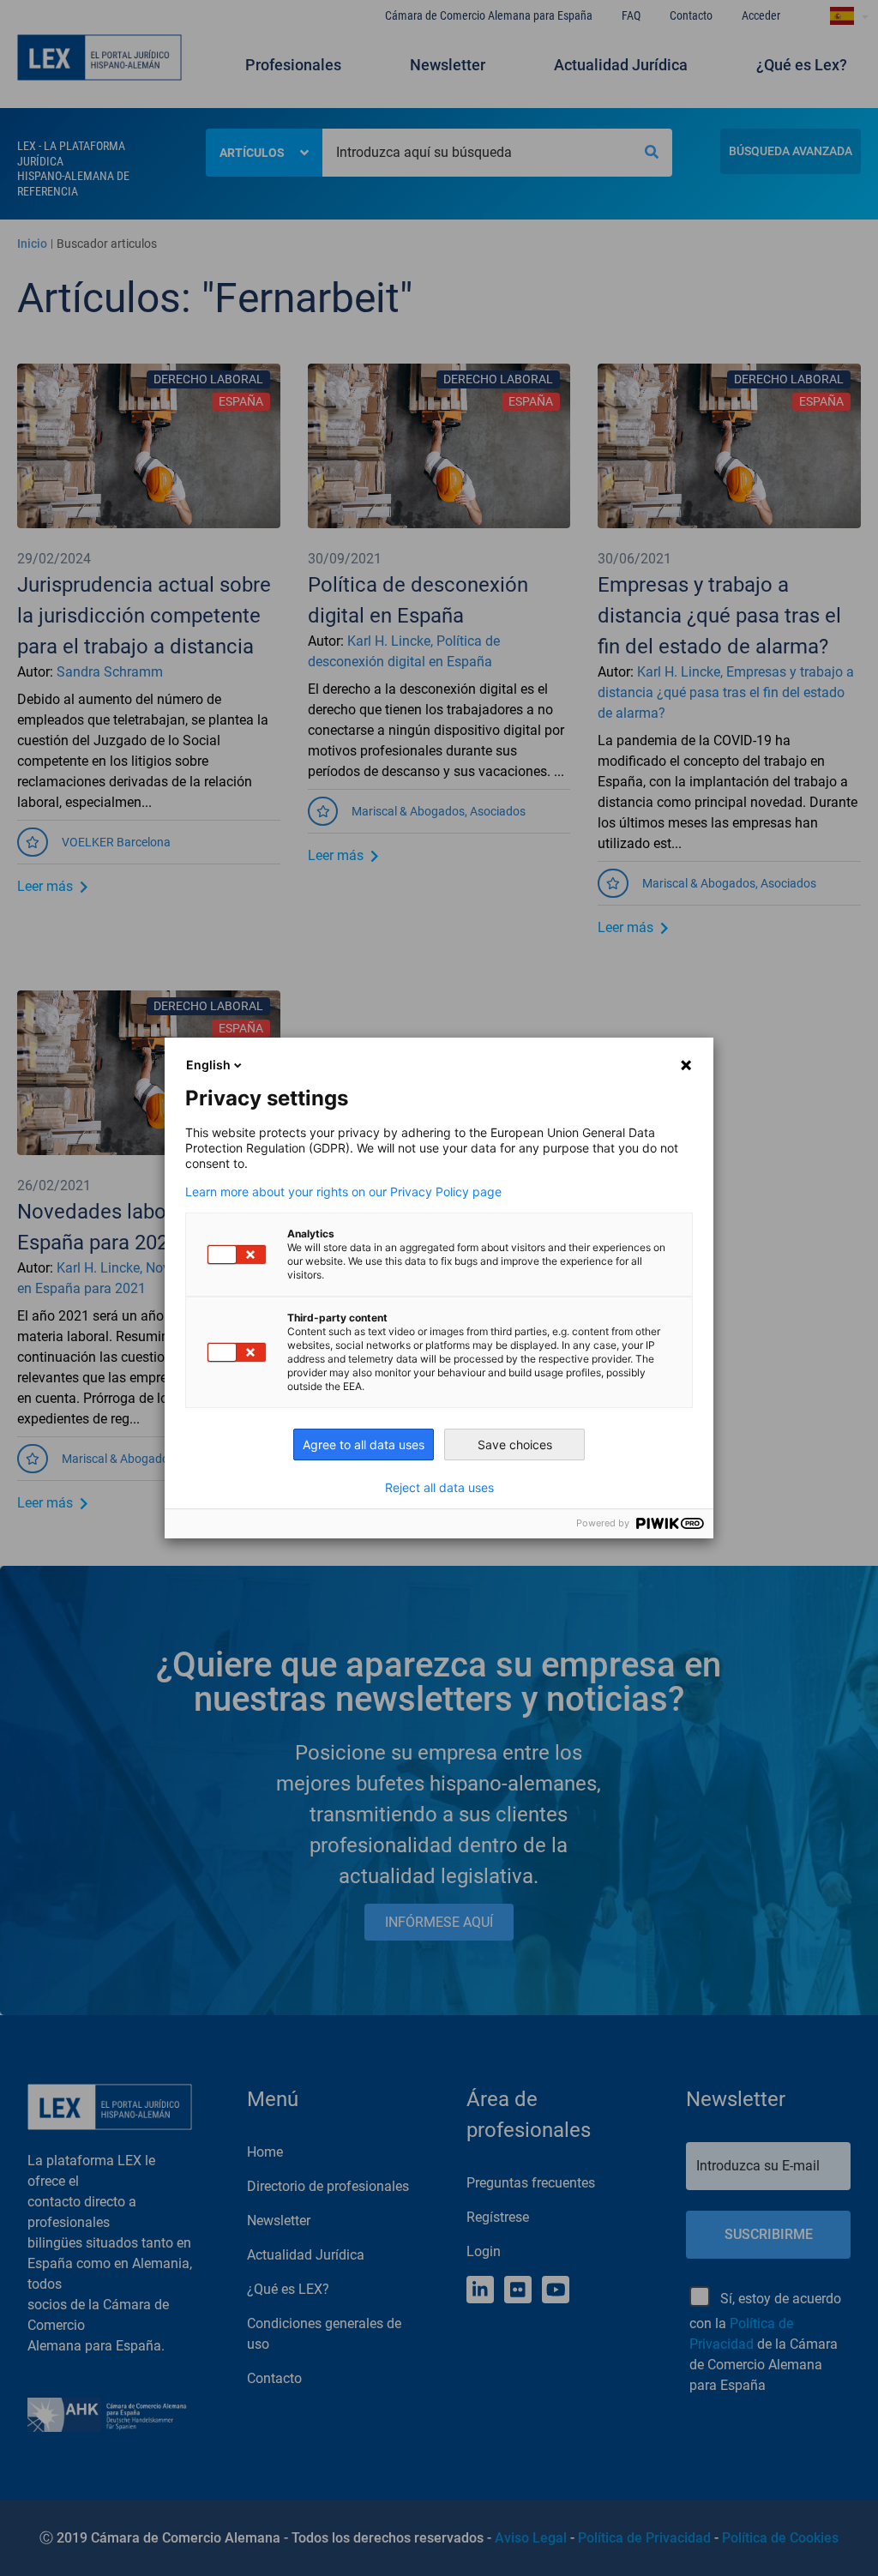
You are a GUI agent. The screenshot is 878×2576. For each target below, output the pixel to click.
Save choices (515, 1444)
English (208, 1065)
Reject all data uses (439, 1488)
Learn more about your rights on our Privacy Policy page (343, 1192)
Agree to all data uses (364, 1444)
